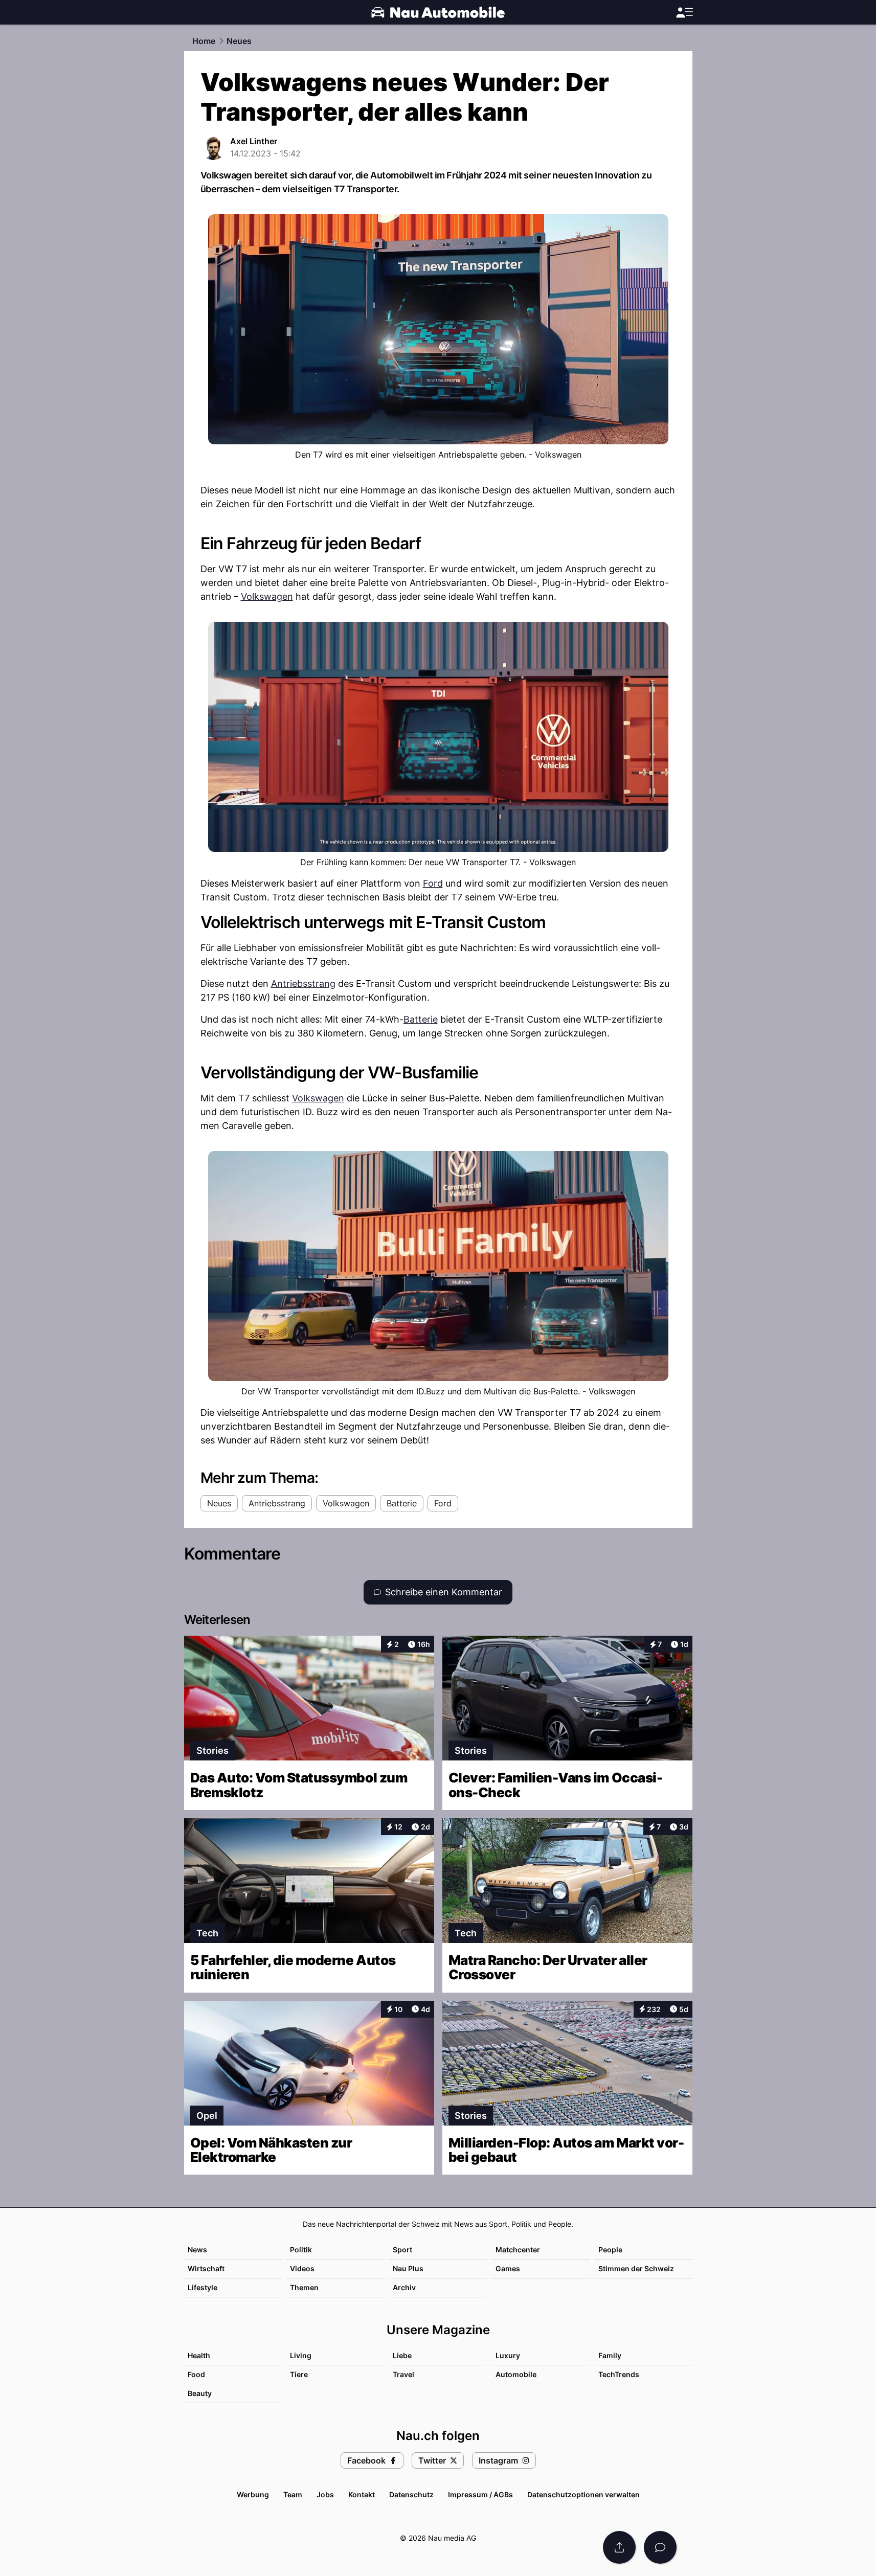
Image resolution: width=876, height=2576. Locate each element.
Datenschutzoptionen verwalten (583, 2494)
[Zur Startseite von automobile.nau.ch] (438, 12)
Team (293, 2494)
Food (196, 2374)
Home (204, 41)
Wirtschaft (206, 2268)
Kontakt (362, 2494)
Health (199, 2355)
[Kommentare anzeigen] (660, 2547)
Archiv (404, 2287)
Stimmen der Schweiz (636, 2268)
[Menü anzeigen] (684, 13)
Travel (403, 2374)
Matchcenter (518, 2250)
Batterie (421, 1019)
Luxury (508, 2355)
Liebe (402, 2355)
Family (610, 2355)
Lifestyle (203, 2287)
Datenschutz (411, 2494)
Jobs (325, 2494)
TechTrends (619, 2374)
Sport (402, 2250)
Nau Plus (408, 2268)
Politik (301, 2250)
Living (301, 2355)
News (197, 2250)
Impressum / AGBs (480, 2494)
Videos (302, 2268)
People (610, 2250)
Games (508, 2268)
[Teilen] (619, 2547)
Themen (304, 2287)
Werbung (253, 2494)
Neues (239, 41)
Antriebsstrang (303, 984)
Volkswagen (267, 596)
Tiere (299, 2374)
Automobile (516, 2374)
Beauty (200, 2393)
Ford (433, 883)
